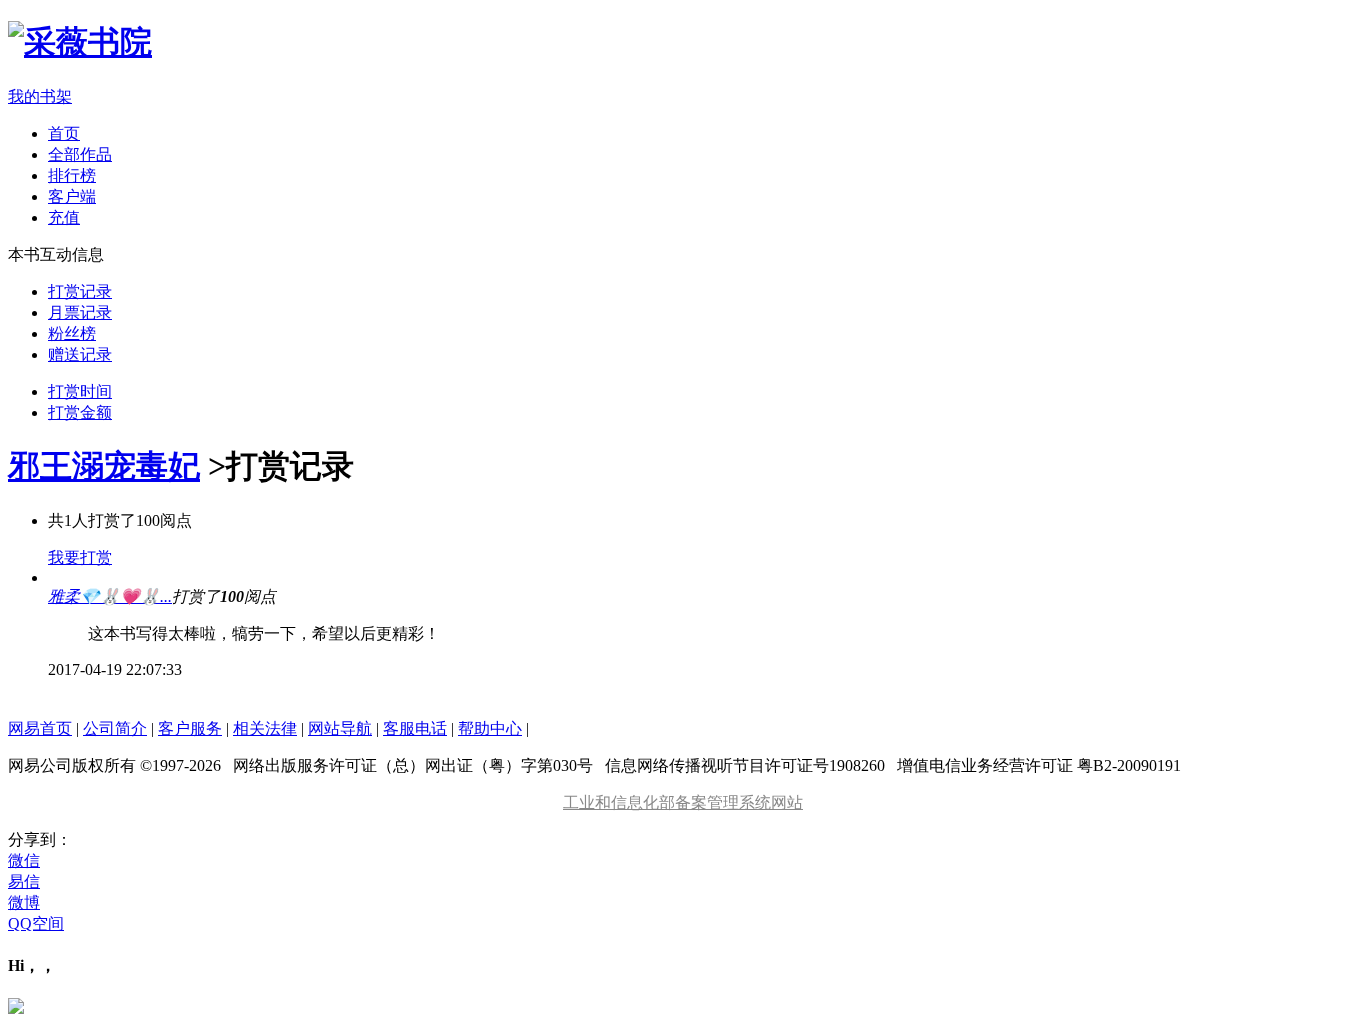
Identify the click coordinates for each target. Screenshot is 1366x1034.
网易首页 (40, 728)
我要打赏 (80, 557)
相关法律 (265, 728)
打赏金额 (80, 412)
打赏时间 (80, 391)
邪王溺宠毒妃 (104, 466)
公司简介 (115, 728)
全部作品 (80, 154)
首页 (64, 133)
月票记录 (80, 312)
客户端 (72, 196)
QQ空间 (36, 923)
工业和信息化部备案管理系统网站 (683, 802)
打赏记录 (80, 291)
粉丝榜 (72, 333)
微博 (24, 902)
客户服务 (190, 728)
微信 (24, 860)
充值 (64, 217)
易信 (24, 881)
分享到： (40, 839)
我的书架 (40, 96)
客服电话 (415, 728)
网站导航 (340, 728)
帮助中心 (490, 728)
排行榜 (72, 175)
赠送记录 (80, 354)
